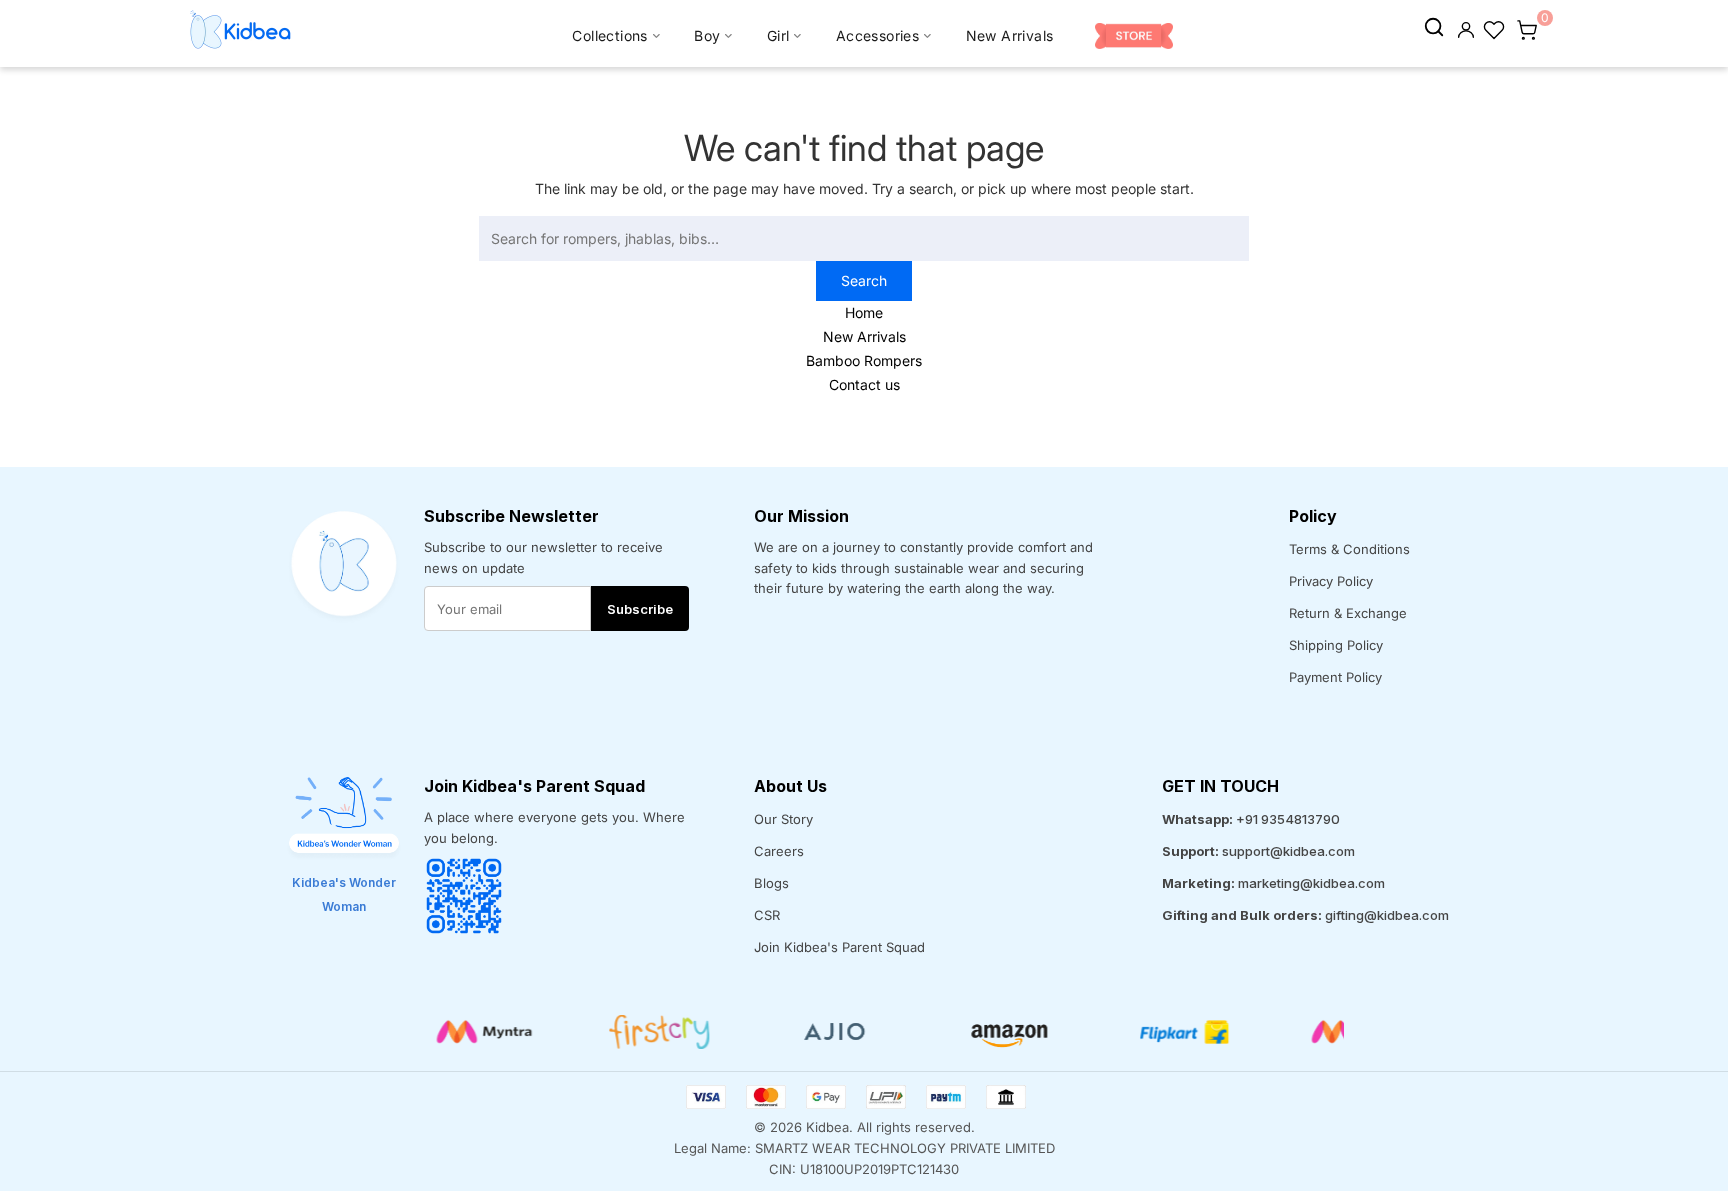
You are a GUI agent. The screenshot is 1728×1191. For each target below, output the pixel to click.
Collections (609, 35)
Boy (707, 35)
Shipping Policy (1336, 645)
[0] (1527, 28)
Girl (778, 35)
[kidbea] (1434, 28)
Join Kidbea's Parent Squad (839, 947)
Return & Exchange (1348, 613)
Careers (779, 851)
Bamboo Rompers (864, 360)
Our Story (783, 819)
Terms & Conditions (1349, 549)
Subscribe (640, 609)
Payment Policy (1335, 677)
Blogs (771, 883)
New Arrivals (1010, 35)
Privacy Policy (1331, 581)
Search (864, 280)
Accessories (877, 35)
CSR (767, 915)
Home (864, 312)
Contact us (864, 384)
